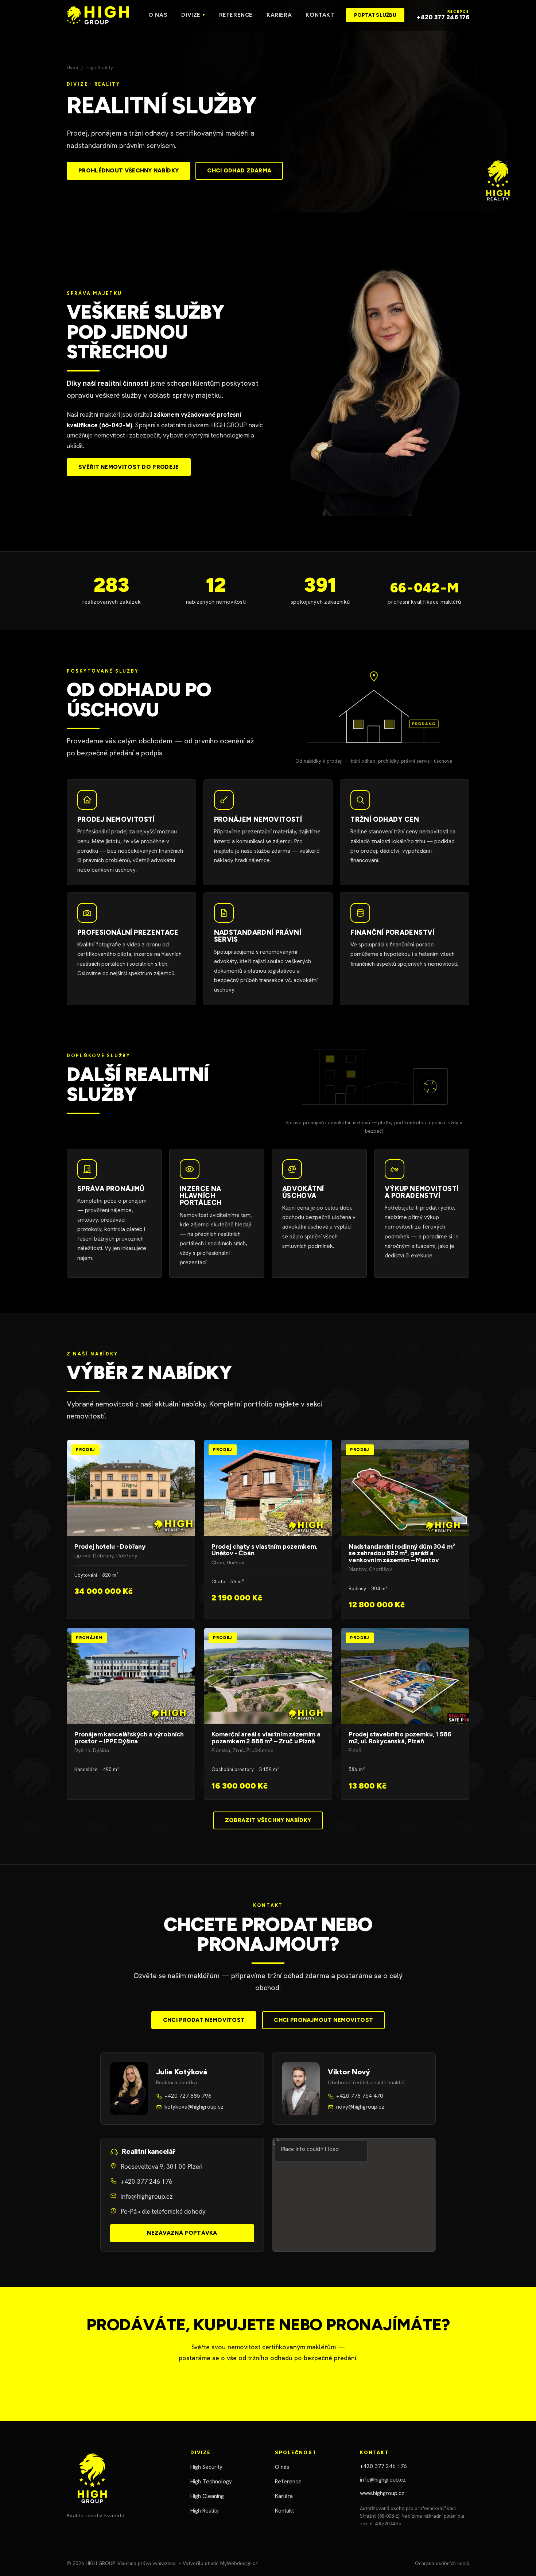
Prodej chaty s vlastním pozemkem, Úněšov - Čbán (268, 1529)
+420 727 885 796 (188, 2096)
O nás (158, 15)
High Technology (211, 2482)
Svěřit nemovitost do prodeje (129, 467)
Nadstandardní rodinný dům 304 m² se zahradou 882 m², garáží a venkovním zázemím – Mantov (405, 1529)
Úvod (73, 67)
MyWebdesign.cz (239, 2563)
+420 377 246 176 (147, 2182)
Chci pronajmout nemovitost (323, 2020)
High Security (206, 2467)
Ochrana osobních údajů (442, 2563)
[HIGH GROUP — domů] (98, 15)
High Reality (205, 2511)
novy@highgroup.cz (360, 2107)
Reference (236, 15)
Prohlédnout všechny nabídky (129, 171)
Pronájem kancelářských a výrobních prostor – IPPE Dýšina (131, 1714)
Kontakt (320, 15)
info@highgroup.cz (147, 2196)
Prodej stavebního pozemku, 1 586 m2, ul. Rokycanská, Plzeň (405, 1714)
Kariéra (279, 15)
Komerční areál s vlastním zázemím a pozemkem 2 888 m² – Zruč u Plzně (268, 1714)
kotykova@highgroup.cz (194, 2107)
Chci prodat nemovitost (204, 2020)
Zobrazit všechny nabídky (268, 1820)
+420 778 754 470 (360, 2096)
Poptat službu (375, 15)
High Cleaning (207, 2496)
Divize (193, 15)
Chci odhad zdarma (239, 171)
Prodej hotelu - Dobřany (131, 1529)
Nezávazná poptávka (182, 2233)
